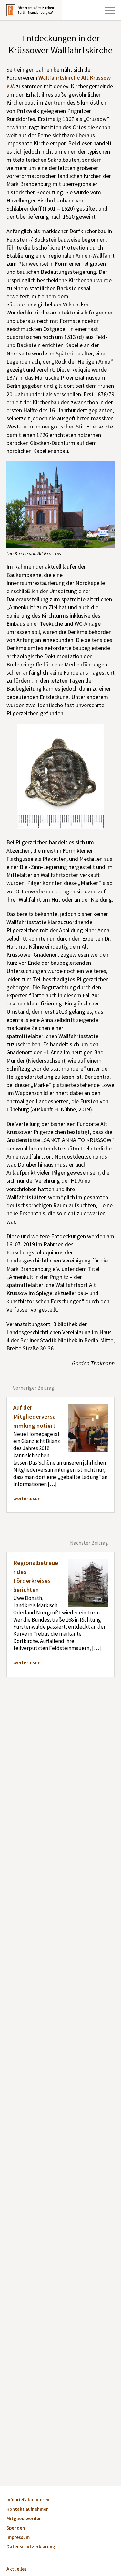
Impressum (18, 2538)
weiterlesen (27, 1499)
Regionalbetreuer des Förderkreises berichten (36, 1577)
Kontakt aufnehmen (28, 2510)
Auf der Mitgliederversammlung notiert (35, 1417)
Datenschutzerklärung (31, 2547)
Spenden (16, 2528)
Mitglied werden (24, 2519)
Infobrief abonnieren (28, 2500)
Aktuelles (17, 2569)
